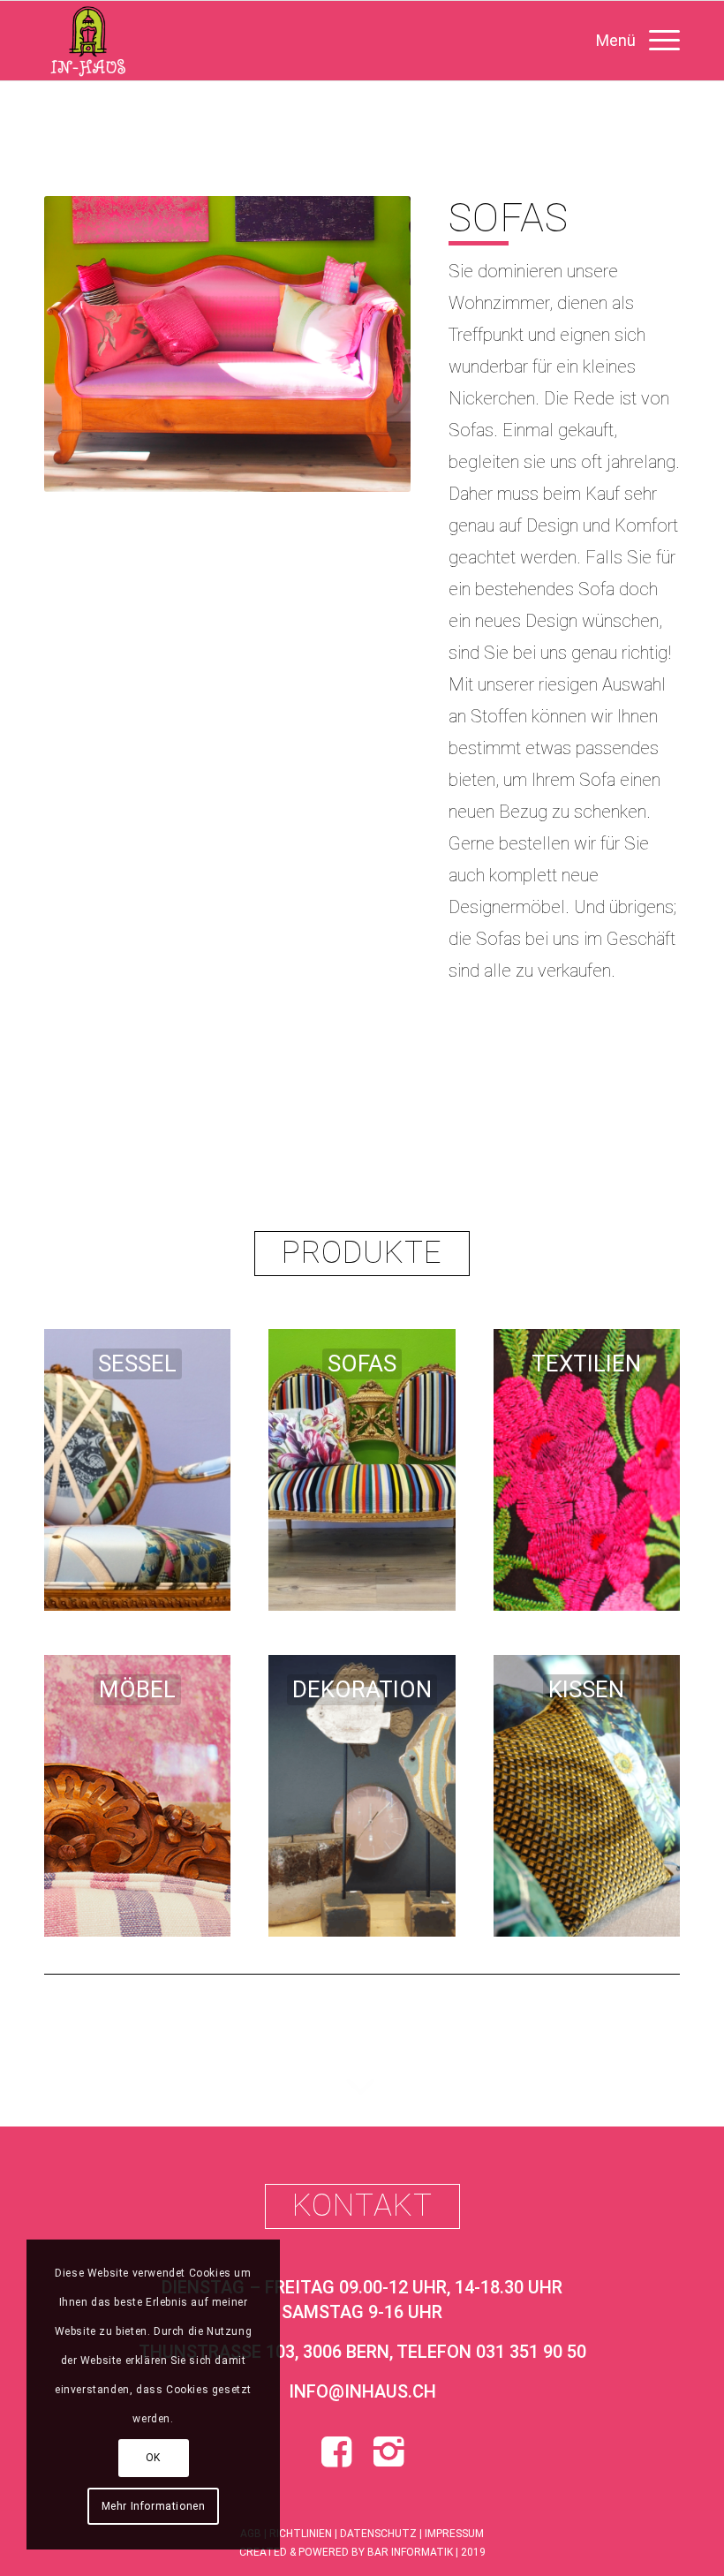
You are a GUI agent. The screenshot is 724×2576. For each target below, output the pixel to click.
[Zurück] (84, 344)
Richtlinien (301, 2534)
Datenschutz (378, 2534)
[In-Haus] (87, 41)
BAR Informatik (410, 2552)
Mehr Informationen (154, 2506)
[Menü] (629, 41)
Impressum (454, 2534)
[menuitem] (629, 41)
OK (153, 2458)
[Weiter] (371, 344)
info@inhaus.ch (362, 2391)
